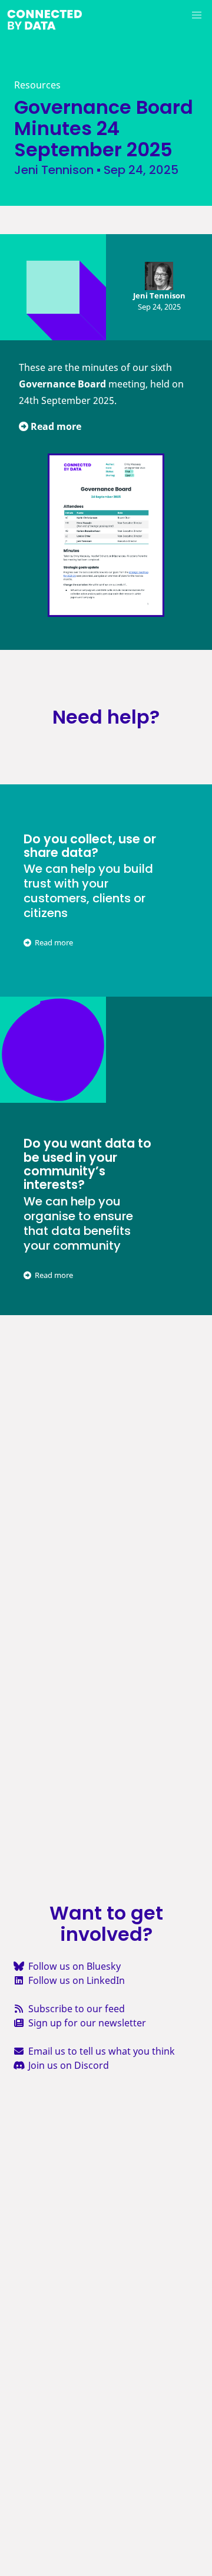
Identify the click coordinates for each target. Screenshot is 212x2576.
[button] (197, 15)
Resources (37, 85)
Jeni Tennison (54, 170)
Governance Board (62, 384)
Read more (55, 426)
